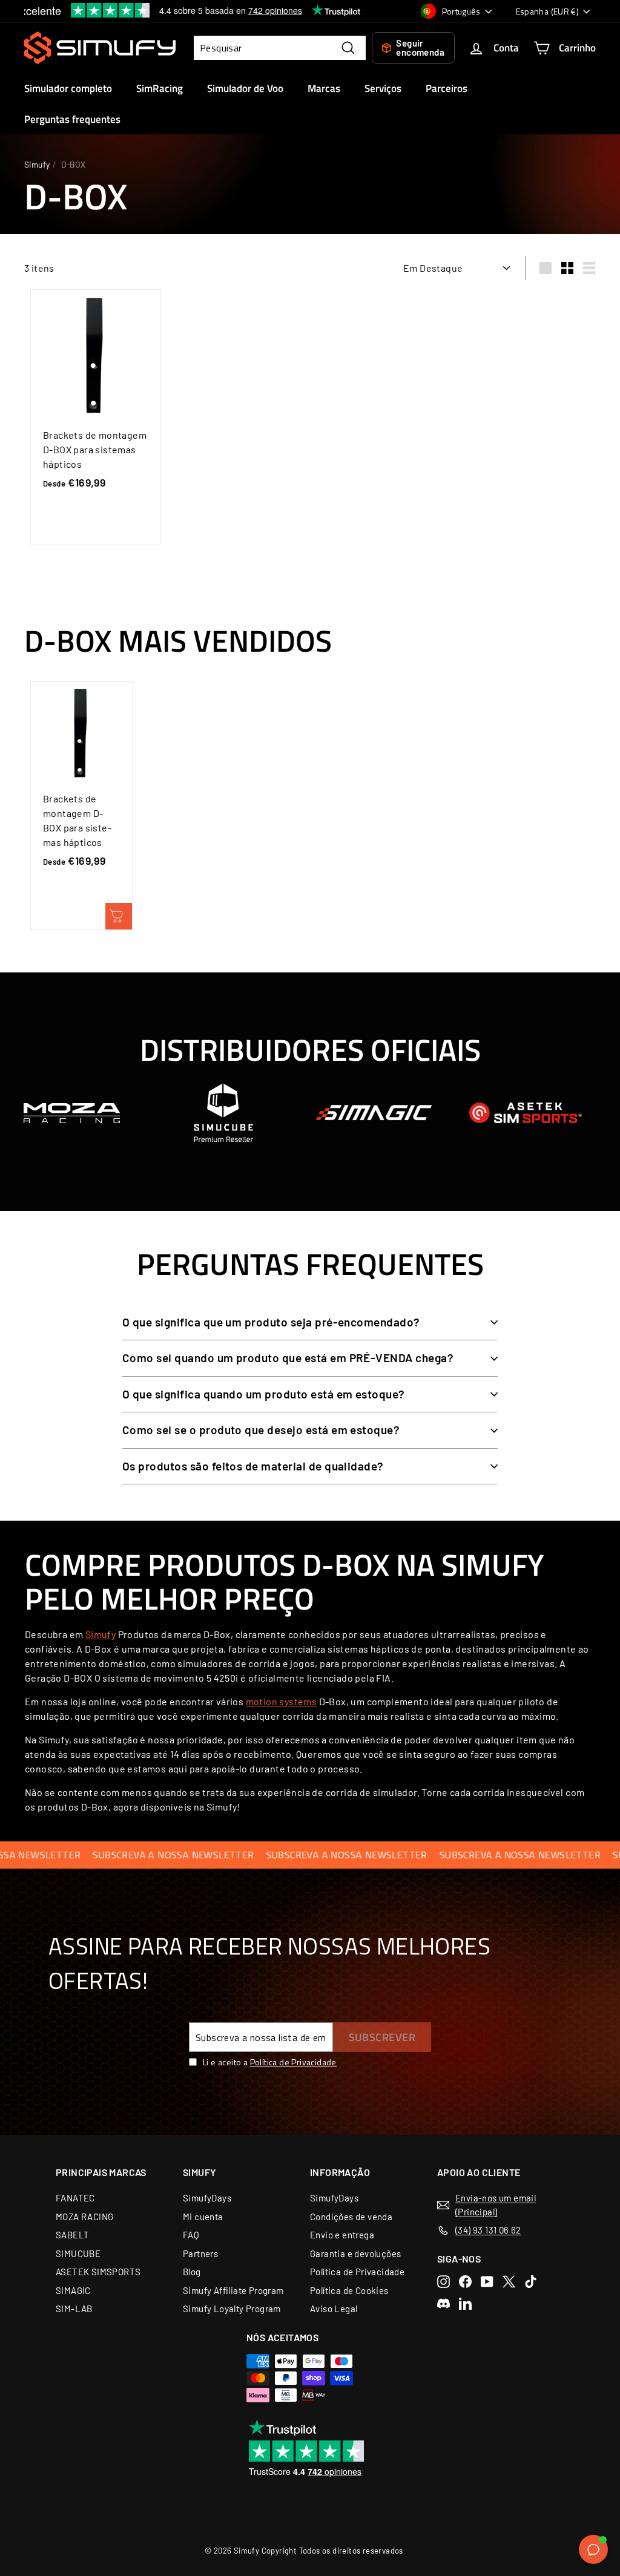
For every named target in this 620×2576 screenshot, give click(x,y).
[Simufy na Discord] (444, 2303)
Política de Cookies (349, 2290)
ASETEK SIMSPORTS (98, 2272)
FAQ (191, 2235)
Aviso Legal (334, 2309)
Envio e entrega (342, 2235)
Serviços (383, 88)
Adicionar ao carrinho (119, 916)
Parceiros (447, 88)
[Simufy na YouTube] (487, 2282)
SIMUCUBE (78, 2253)
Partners (200, 2253)
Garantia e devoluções (355, 2253)
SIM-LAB (74, 2309)
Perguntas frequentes (72, 119)
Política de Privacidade (293, 2062)
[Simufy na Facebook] (465, 2282)
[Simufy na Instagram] (444, 2282)
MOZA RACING (84, 2217)
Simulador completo (68, 88)
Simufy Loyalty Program (232, 2309)
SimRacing (160, 88)
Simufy (37, 164)
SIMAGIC (73, 2290)
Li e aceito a (270, 2062)
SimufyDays (207, 2198)
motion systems (282, 1701)
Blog (192, 2272)
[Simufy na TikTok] (531, 2282)
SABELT (72, 2235)
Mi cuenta (203, 2217)
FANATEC (75, 2198)
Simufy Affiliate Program (233, 2290)
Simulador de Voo (245, 88)
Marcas (324, 88)
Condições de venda (351, 2217)
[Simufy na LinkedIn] (465, 2303)
